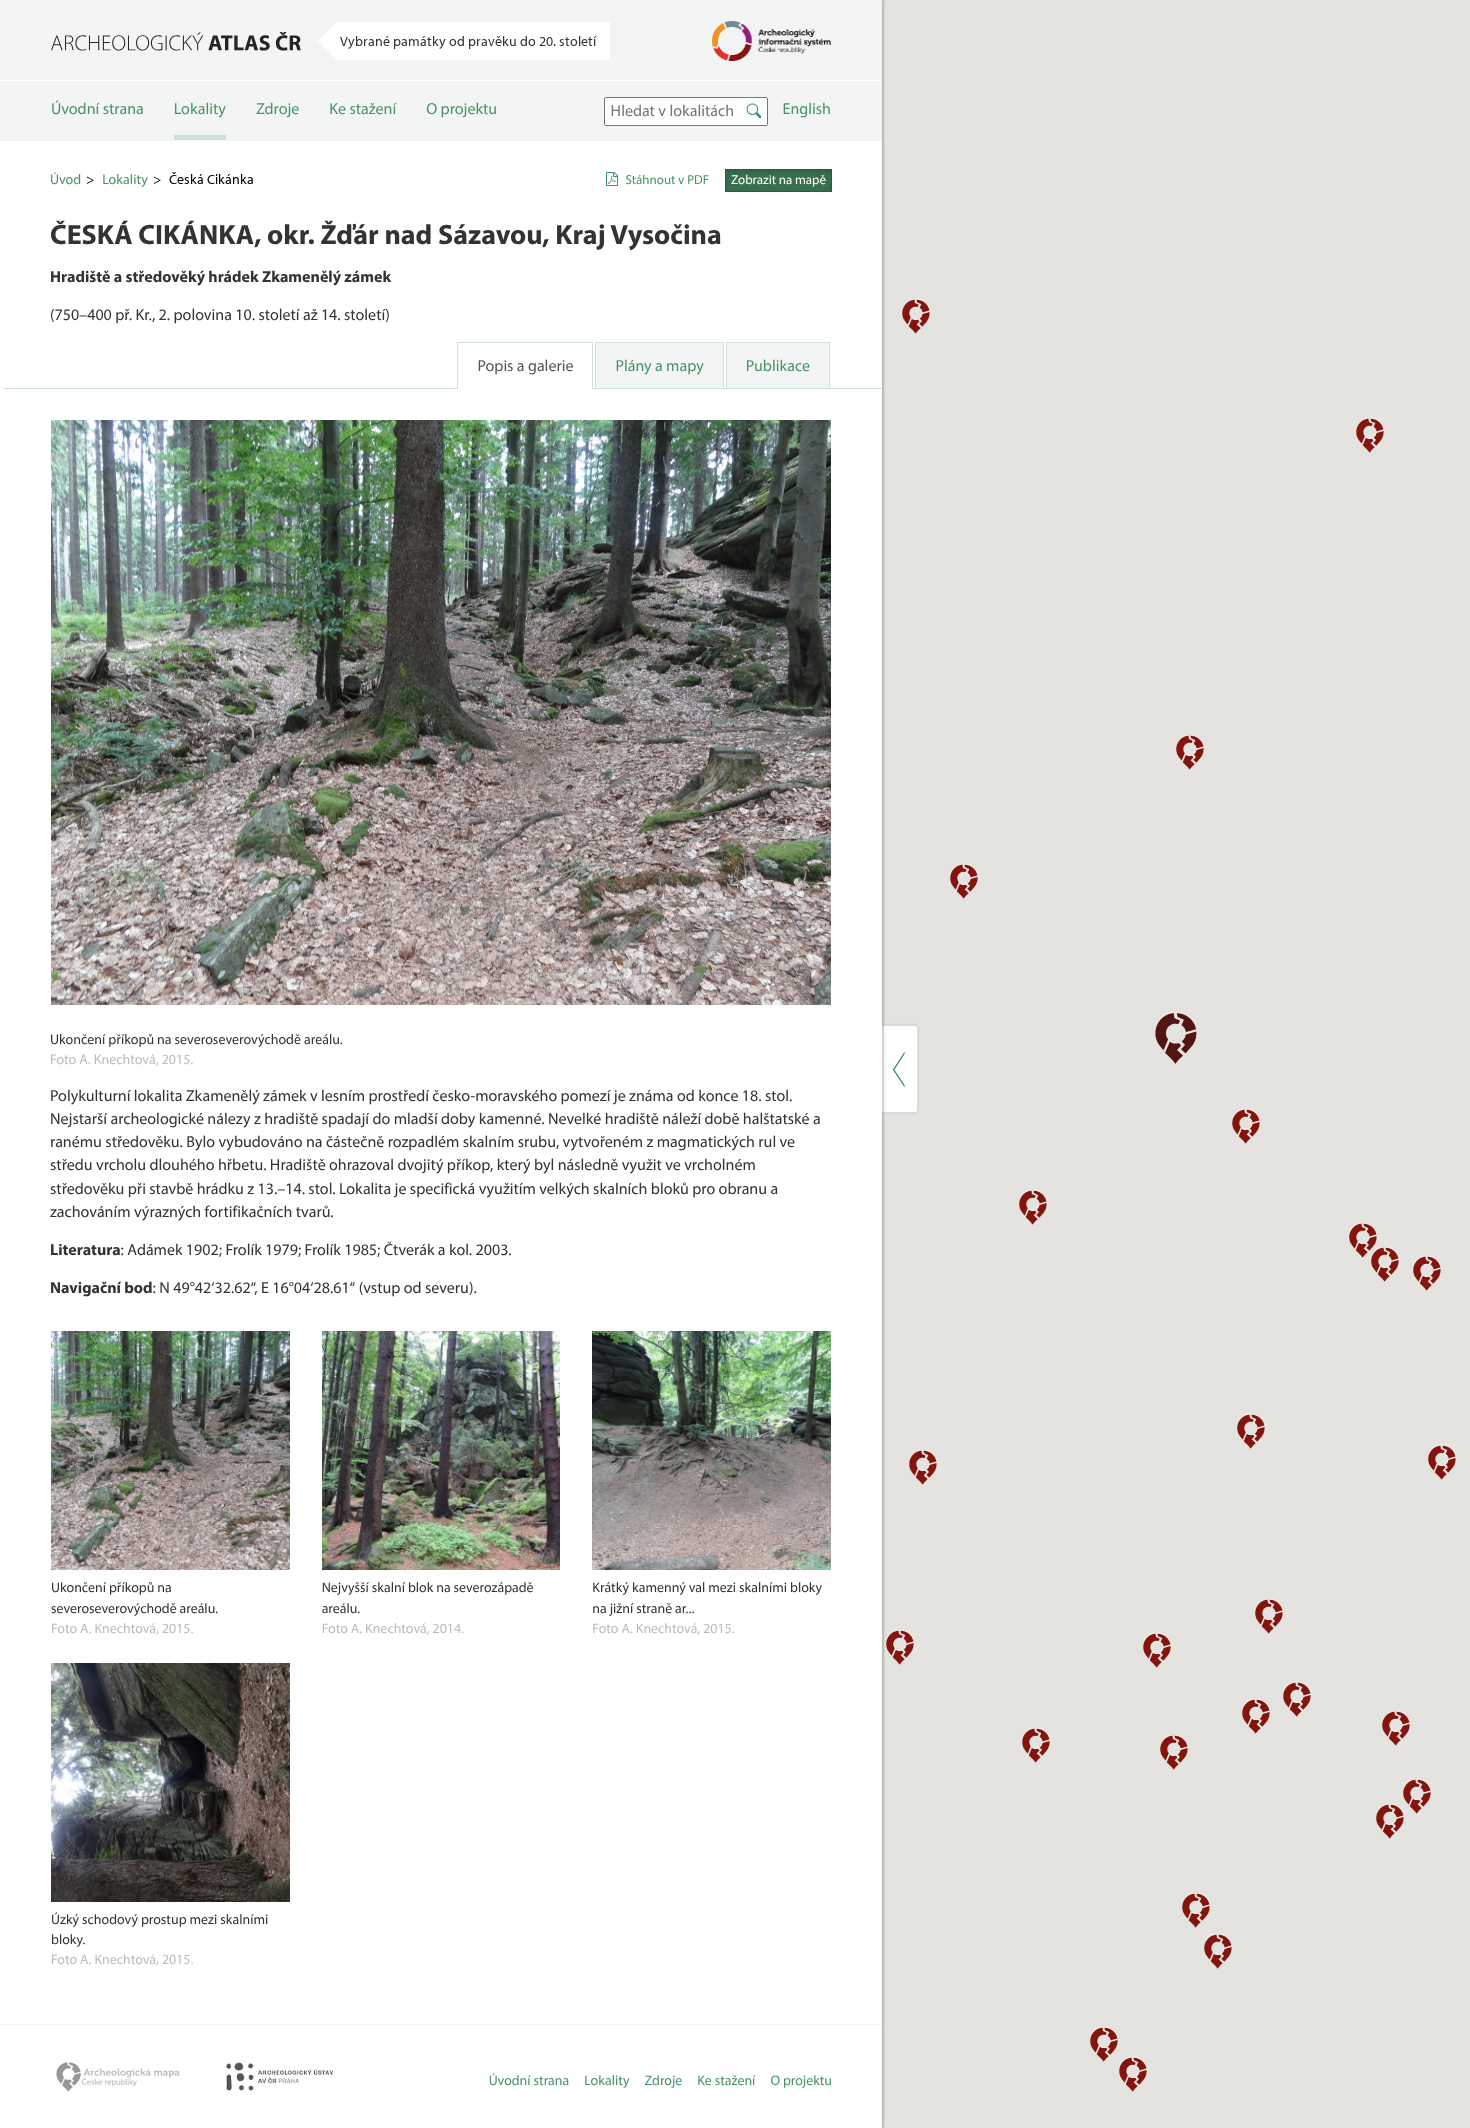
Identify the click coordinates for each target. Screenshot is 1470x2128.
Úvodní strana (97, 109)
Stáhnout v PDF (667, 180)
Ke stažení (362, 109)
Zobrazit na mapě (778, 180)
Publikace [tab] (778, 366)
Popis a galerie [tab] (525, 366)
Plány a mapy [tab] (659, 366)
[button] (964, 880)
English (807, 109)
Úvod (65, 179)
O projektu (461, 109)
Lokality (200, 109)
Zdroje (277, 109)
